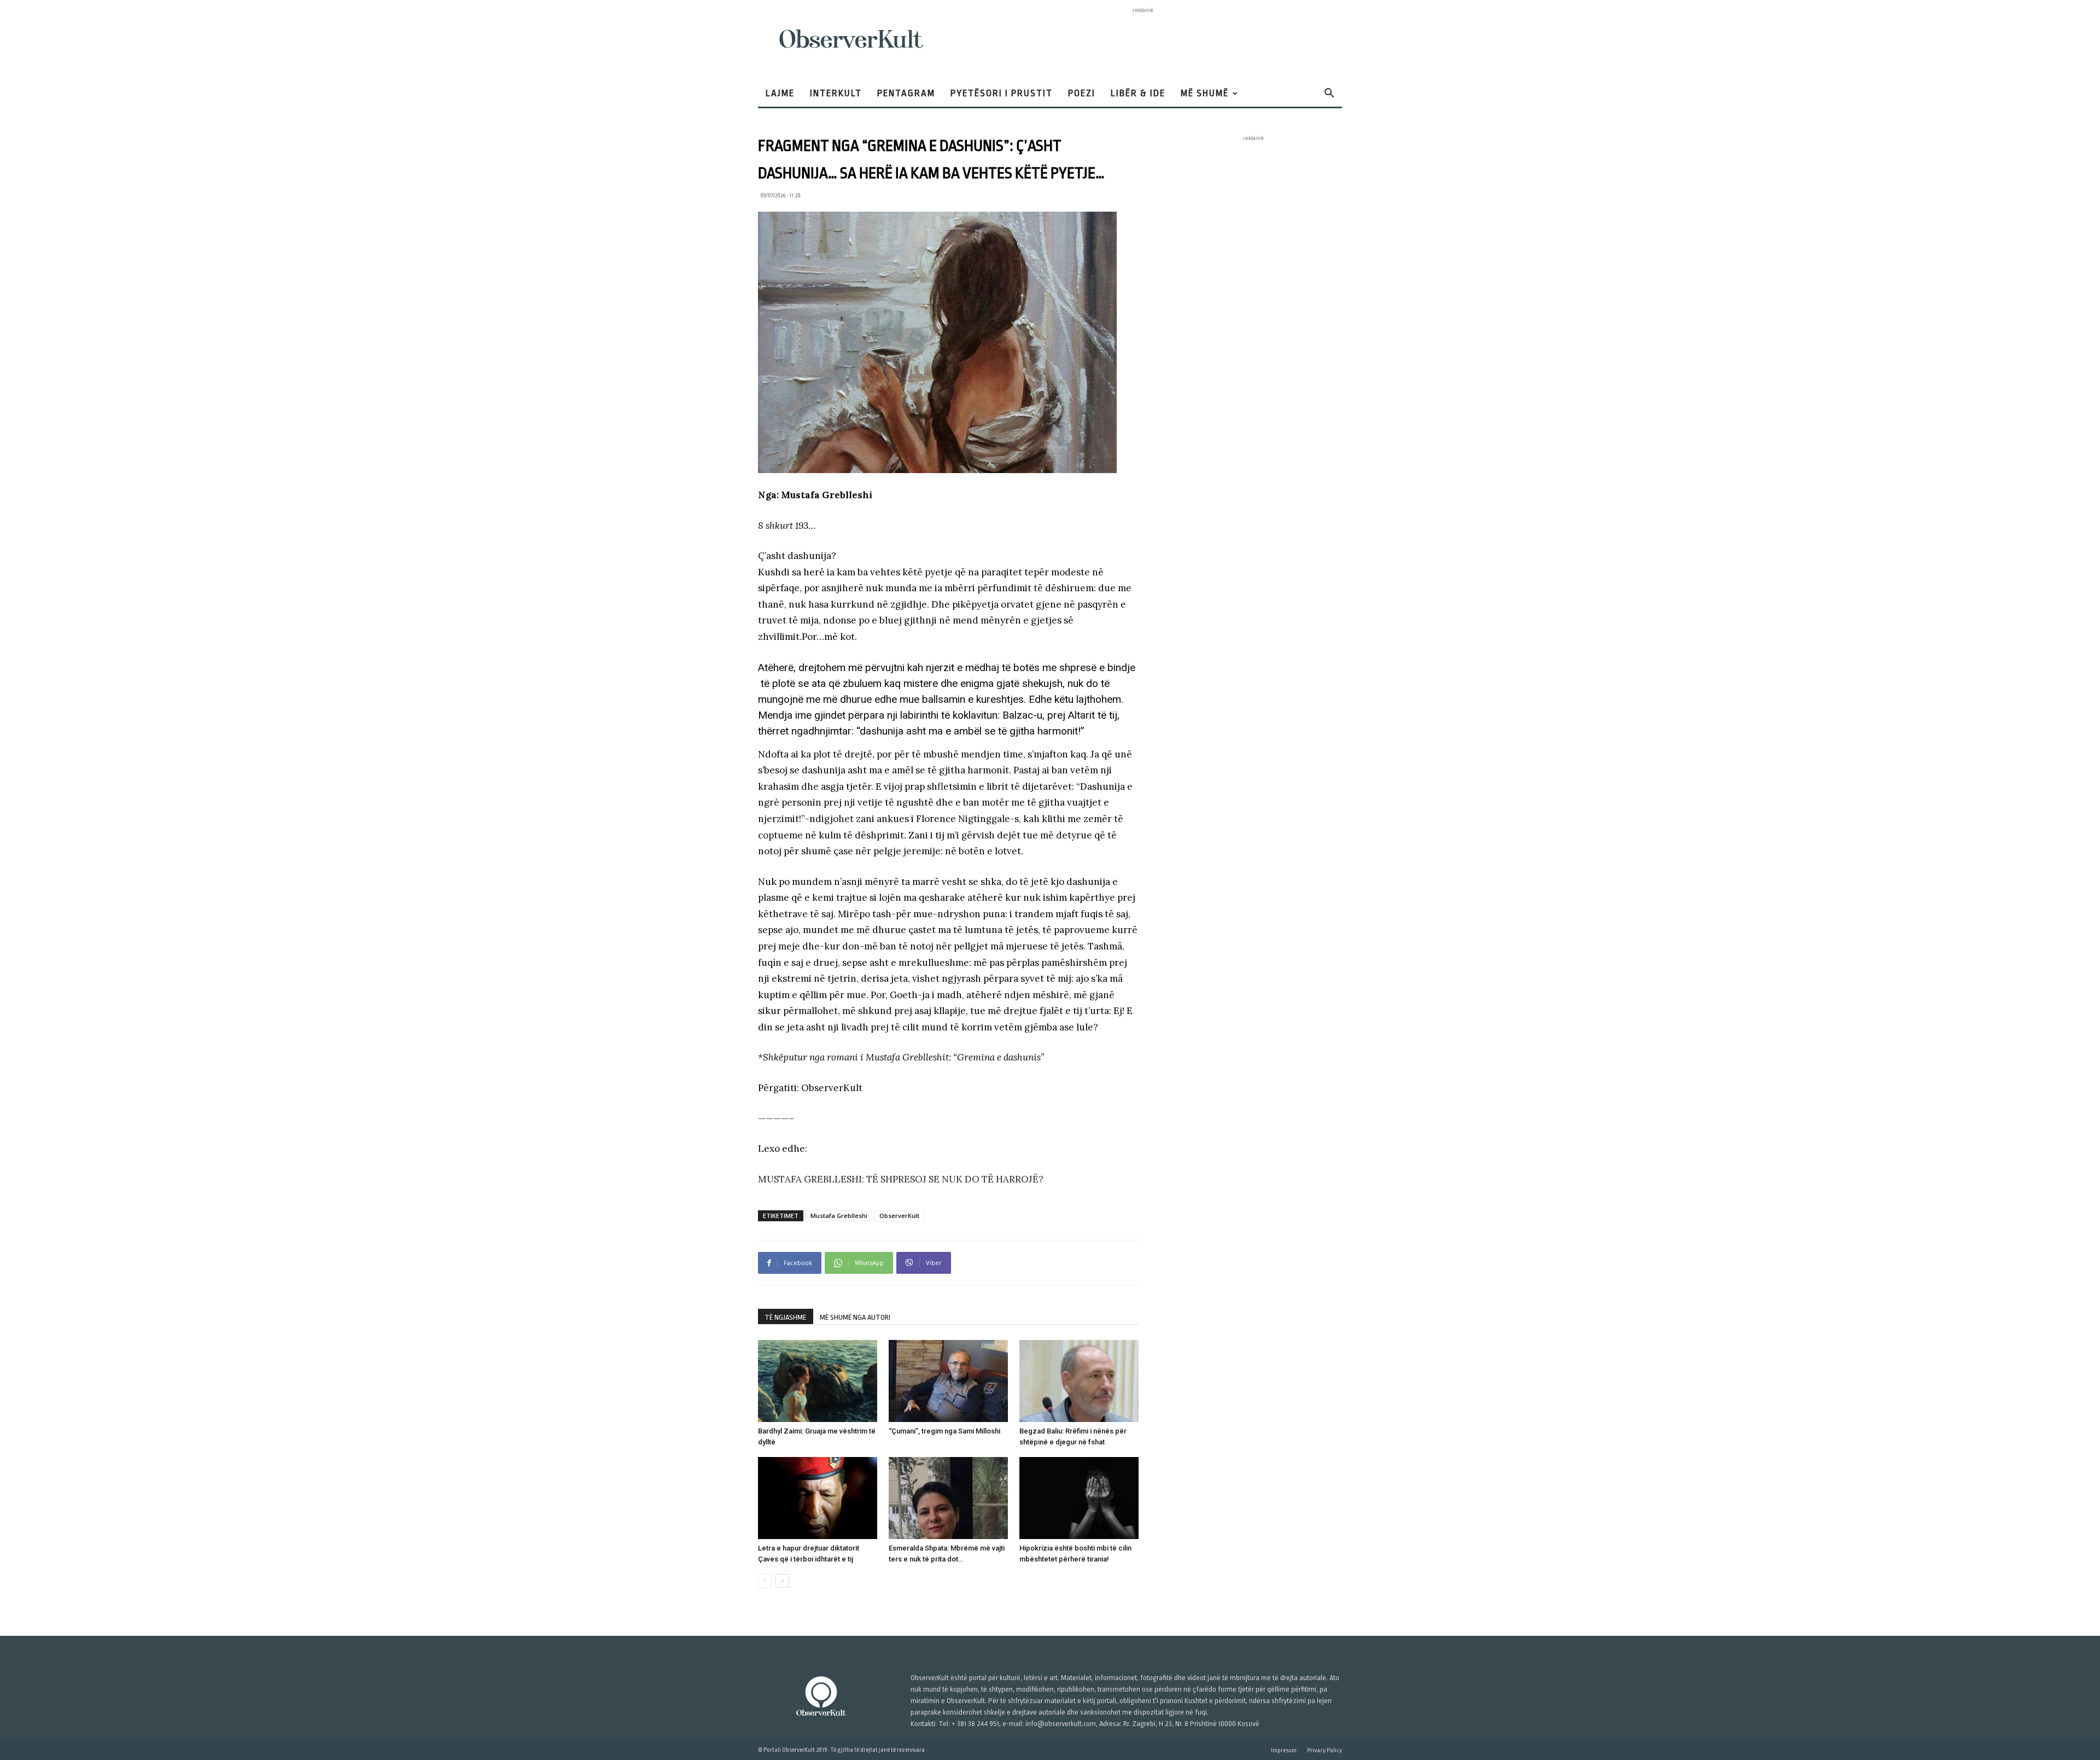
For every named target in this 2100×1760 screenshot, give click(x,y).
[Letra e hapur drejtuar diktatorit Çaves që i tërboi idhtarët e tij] (818, 1498)
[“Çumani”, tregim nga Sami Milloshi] (948, 1381)
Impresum (1284, 1750)
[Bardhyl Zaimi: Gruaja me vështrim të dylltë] (818, 1381)
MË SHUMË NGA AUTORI (855, 1317)
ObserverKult (899, 1216)
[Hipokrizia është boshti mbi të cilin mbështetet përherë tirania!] (1079, 1498)
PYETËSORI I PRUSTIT (1002, 93)
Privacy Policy (1325, 1750)
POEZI (1082, 93)
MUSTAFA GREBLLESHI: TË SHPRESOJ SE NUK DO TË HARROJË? (901, 1179)
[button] (1329, 94)
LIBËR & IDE (1138, 93)
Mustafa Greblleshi (839, 1216)
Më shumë (1205, 93)
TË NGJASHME (786, 1317)
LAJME (780, 93)
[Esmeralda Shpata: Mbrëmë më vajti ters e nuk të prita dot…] (948, 1498)
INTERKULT (836, 93)
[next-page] (782, 1581)
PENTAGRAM (906, 93)
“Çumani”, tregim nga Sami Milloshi (944, 1431)
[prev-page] (765, 1581)
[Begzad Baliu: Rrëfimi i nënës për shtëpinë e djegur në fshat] (1079, 1381)
